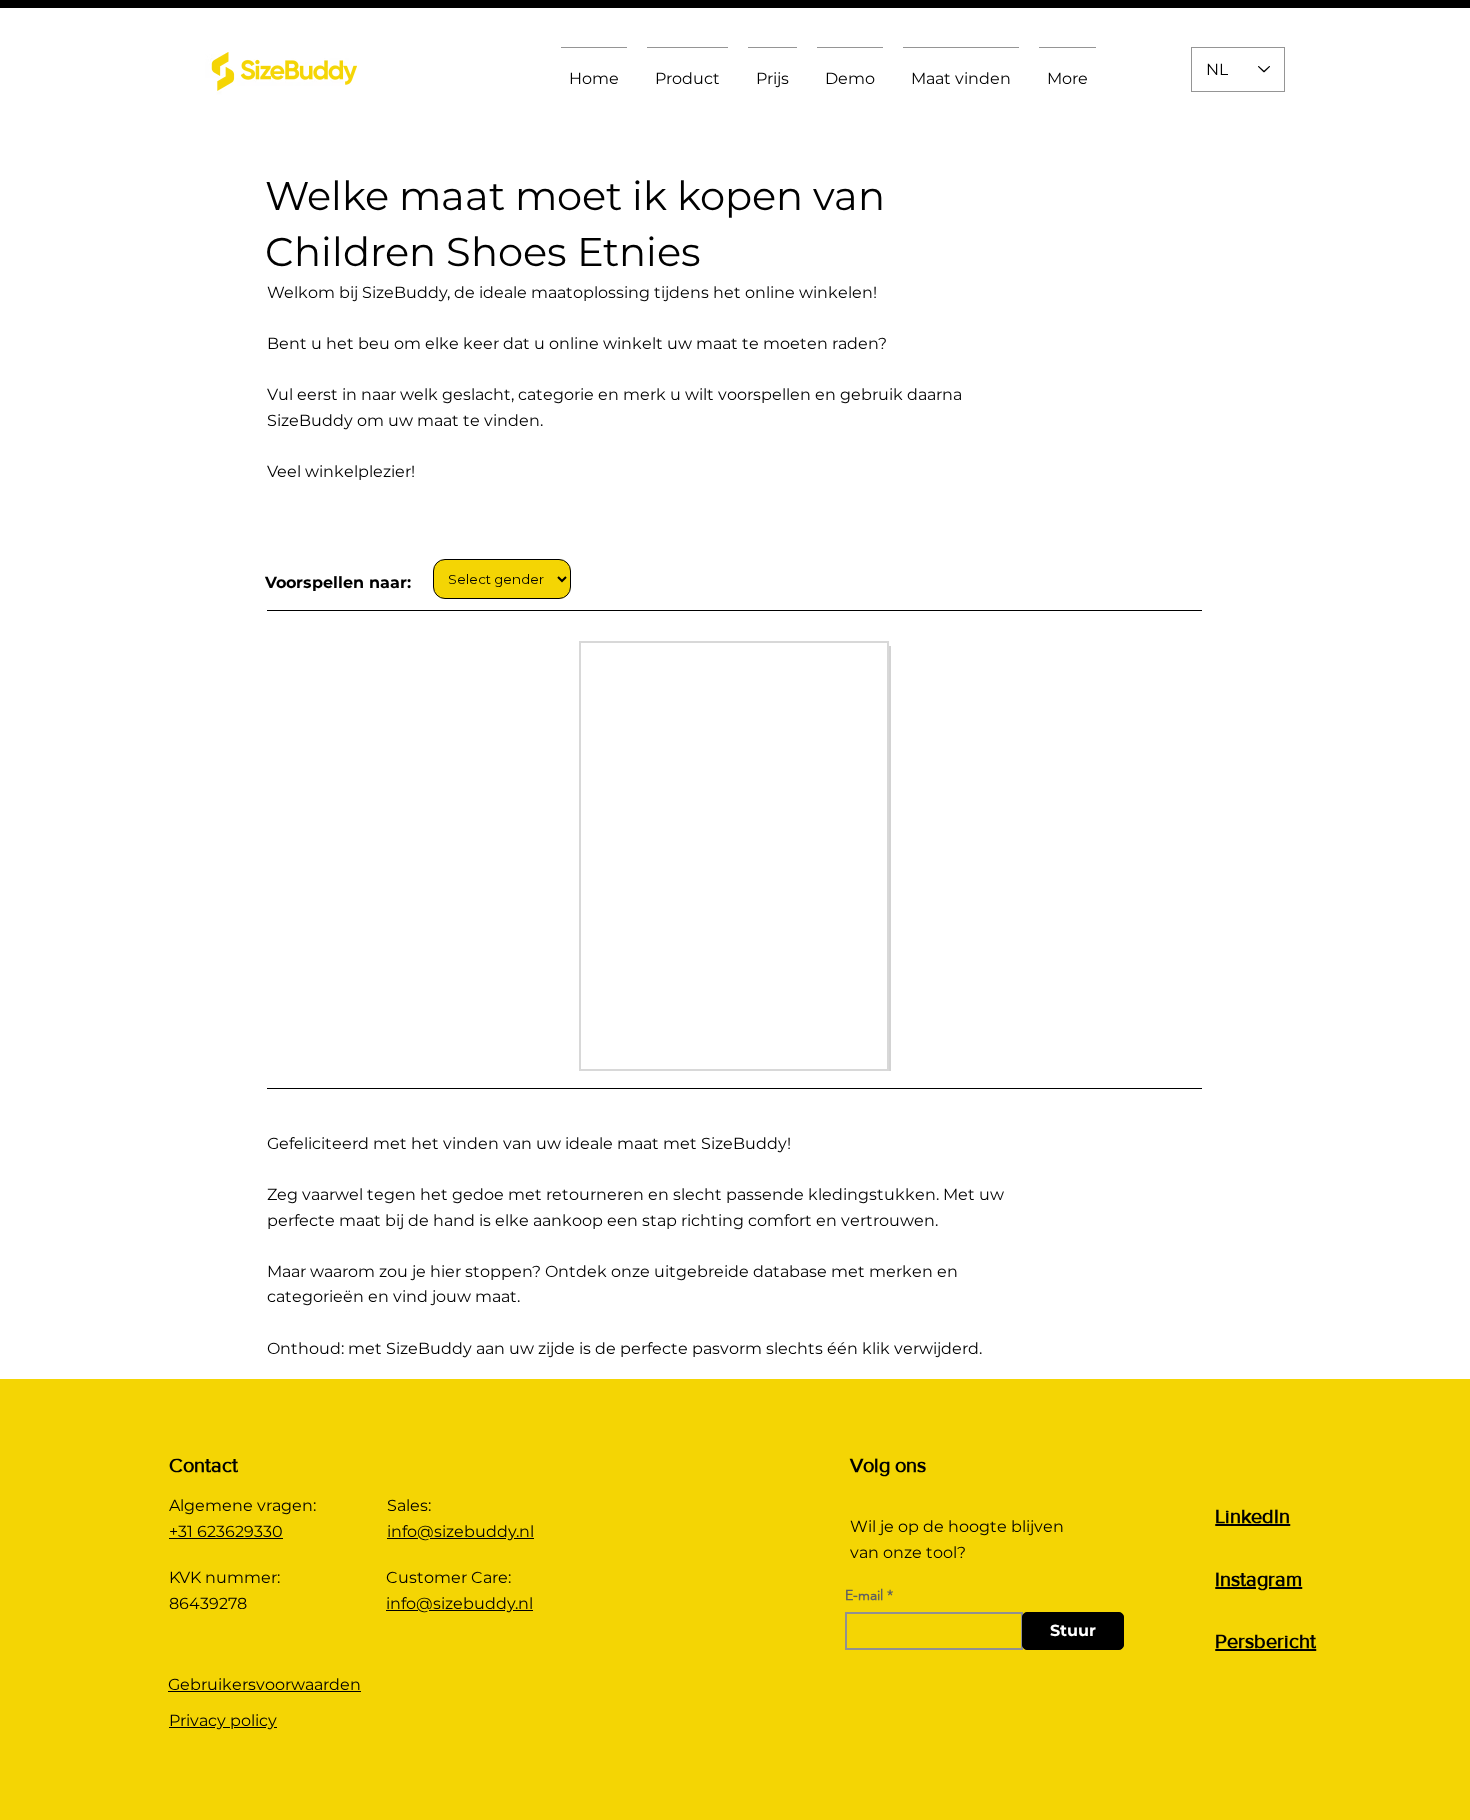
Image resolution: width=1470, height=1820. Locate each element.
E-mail (864, 1595)
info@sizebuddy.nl (460, 1531)
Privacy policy (223, 1720)
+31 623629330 (226, 1531)
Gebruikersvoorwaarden (264, 1684)
